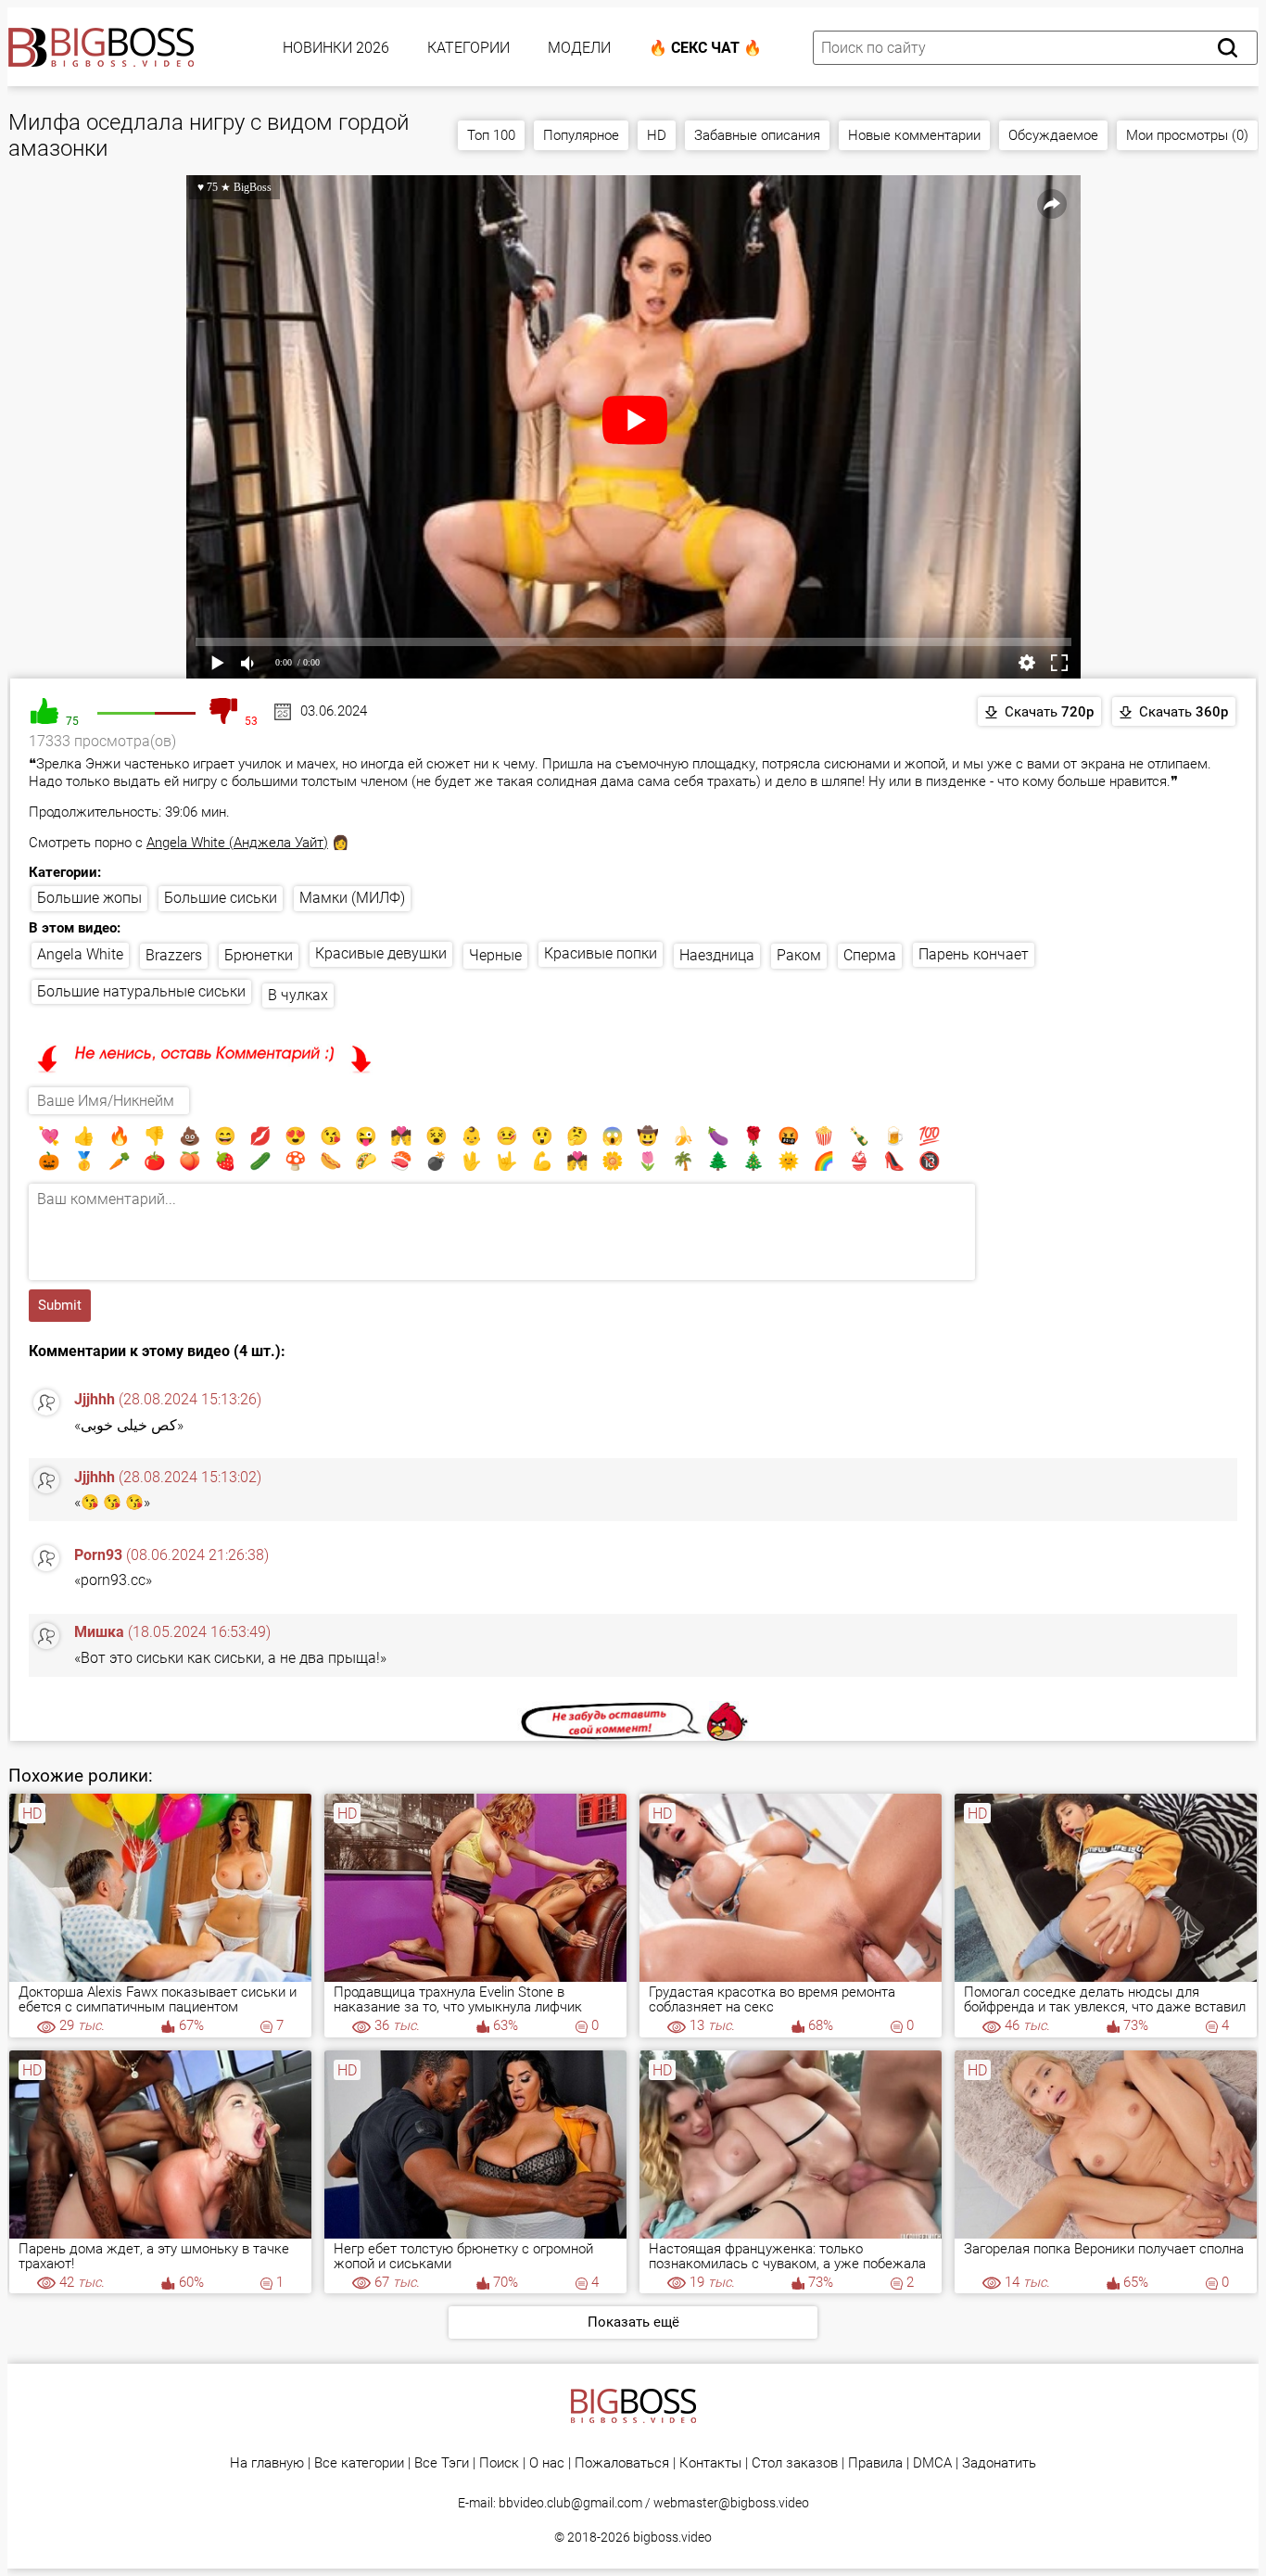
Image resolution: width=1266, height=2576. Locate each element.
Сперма (870, 955)
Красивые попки (601, 953)
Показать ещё (633, 2322)
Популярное (581, 135)
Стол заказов (795, 2463)
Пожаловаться (622, 2463)
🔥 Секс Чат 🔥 (705, 48)
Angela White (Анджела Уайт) (237, 843)
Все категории (359, 2463)
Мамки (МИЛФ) (352, 898)
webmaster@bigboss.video (731, 2503)
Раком (799, 955)
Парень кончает (974, 954)
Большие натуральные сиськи (141, 991)
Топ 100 (491, 135)
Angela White (80, 954)
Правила (875, 2463)
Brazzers (174, 955)
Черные (495, 955)
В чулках (298, 995)
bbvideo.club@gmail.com (570, 2503)
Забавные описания (757, 135)
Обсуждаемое (1053, 135)
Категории (468, 48)
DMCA (932, 2463)
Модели (579, 48)
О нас (547, 2463)
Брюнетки (259, 955)
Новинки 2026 (336, 48)
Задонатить (999, 2463)
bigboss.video (672, 2537)
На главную (267, 2463)
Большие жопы (89, 898)
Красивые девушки (381, 953)
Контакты (710, 2463)
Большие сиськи (221, 898)
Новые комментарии (914, 135)
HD (657, 135)
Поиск (499, 2463)
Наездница (717, 955)
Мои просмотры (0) (1187, 135)
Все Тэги (442, 2463)
